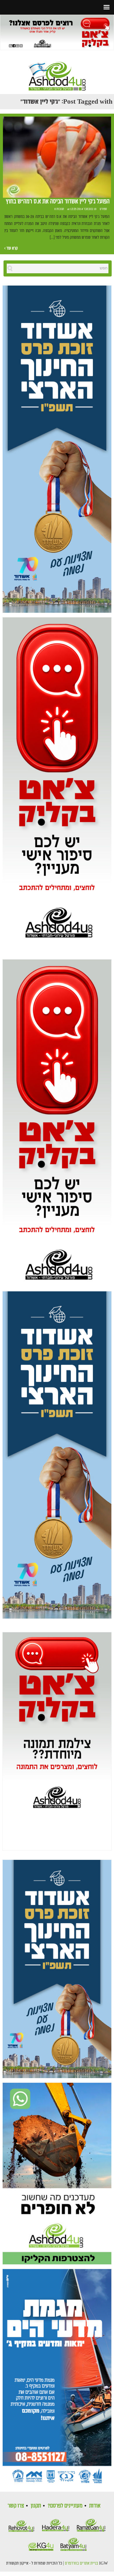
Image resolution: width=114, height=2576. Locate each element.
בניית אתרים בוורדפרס (82, 2563)
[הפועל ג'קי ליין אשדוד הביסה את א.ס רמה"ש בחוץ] (57, 157)
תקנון (36, 2506)
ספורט (103, 209)
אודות (95, 2506)
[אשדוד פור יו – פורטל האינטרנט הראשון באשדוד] (57, 71)
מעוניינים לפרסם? (65, 2506)
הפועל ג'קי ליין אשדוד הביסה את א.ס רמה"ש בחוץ (58, 202)
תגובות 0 (59, 209)
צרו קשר (16, 2506)
